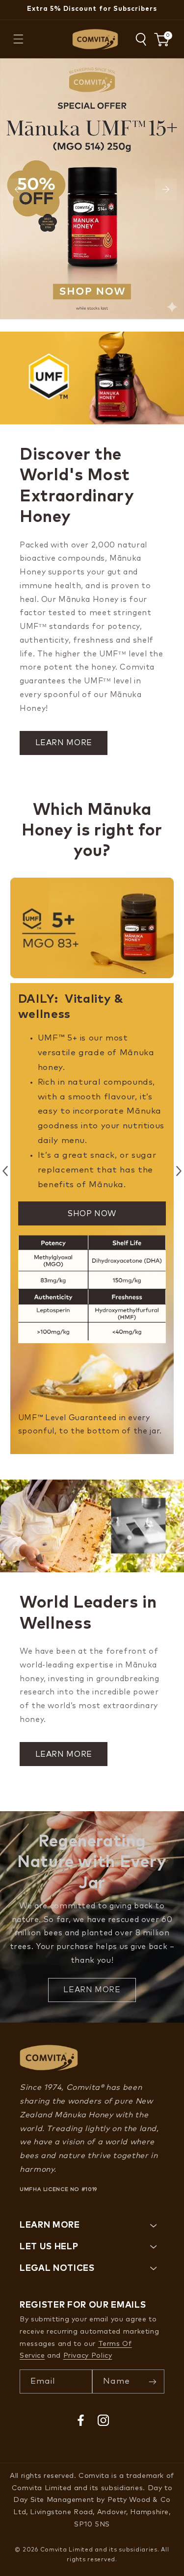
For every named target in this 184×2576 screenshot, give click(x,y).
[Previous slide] (18, 189)
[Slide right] (179, 1171)
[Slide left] (5, 1171)
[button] (18, 39)
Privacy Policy (88, 2356)
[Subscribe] (153, 2381)
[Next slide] (166, 189)
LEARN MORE (64, 743)
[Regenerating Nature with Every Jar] (92, 1917)
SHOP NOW (92, 1214)
